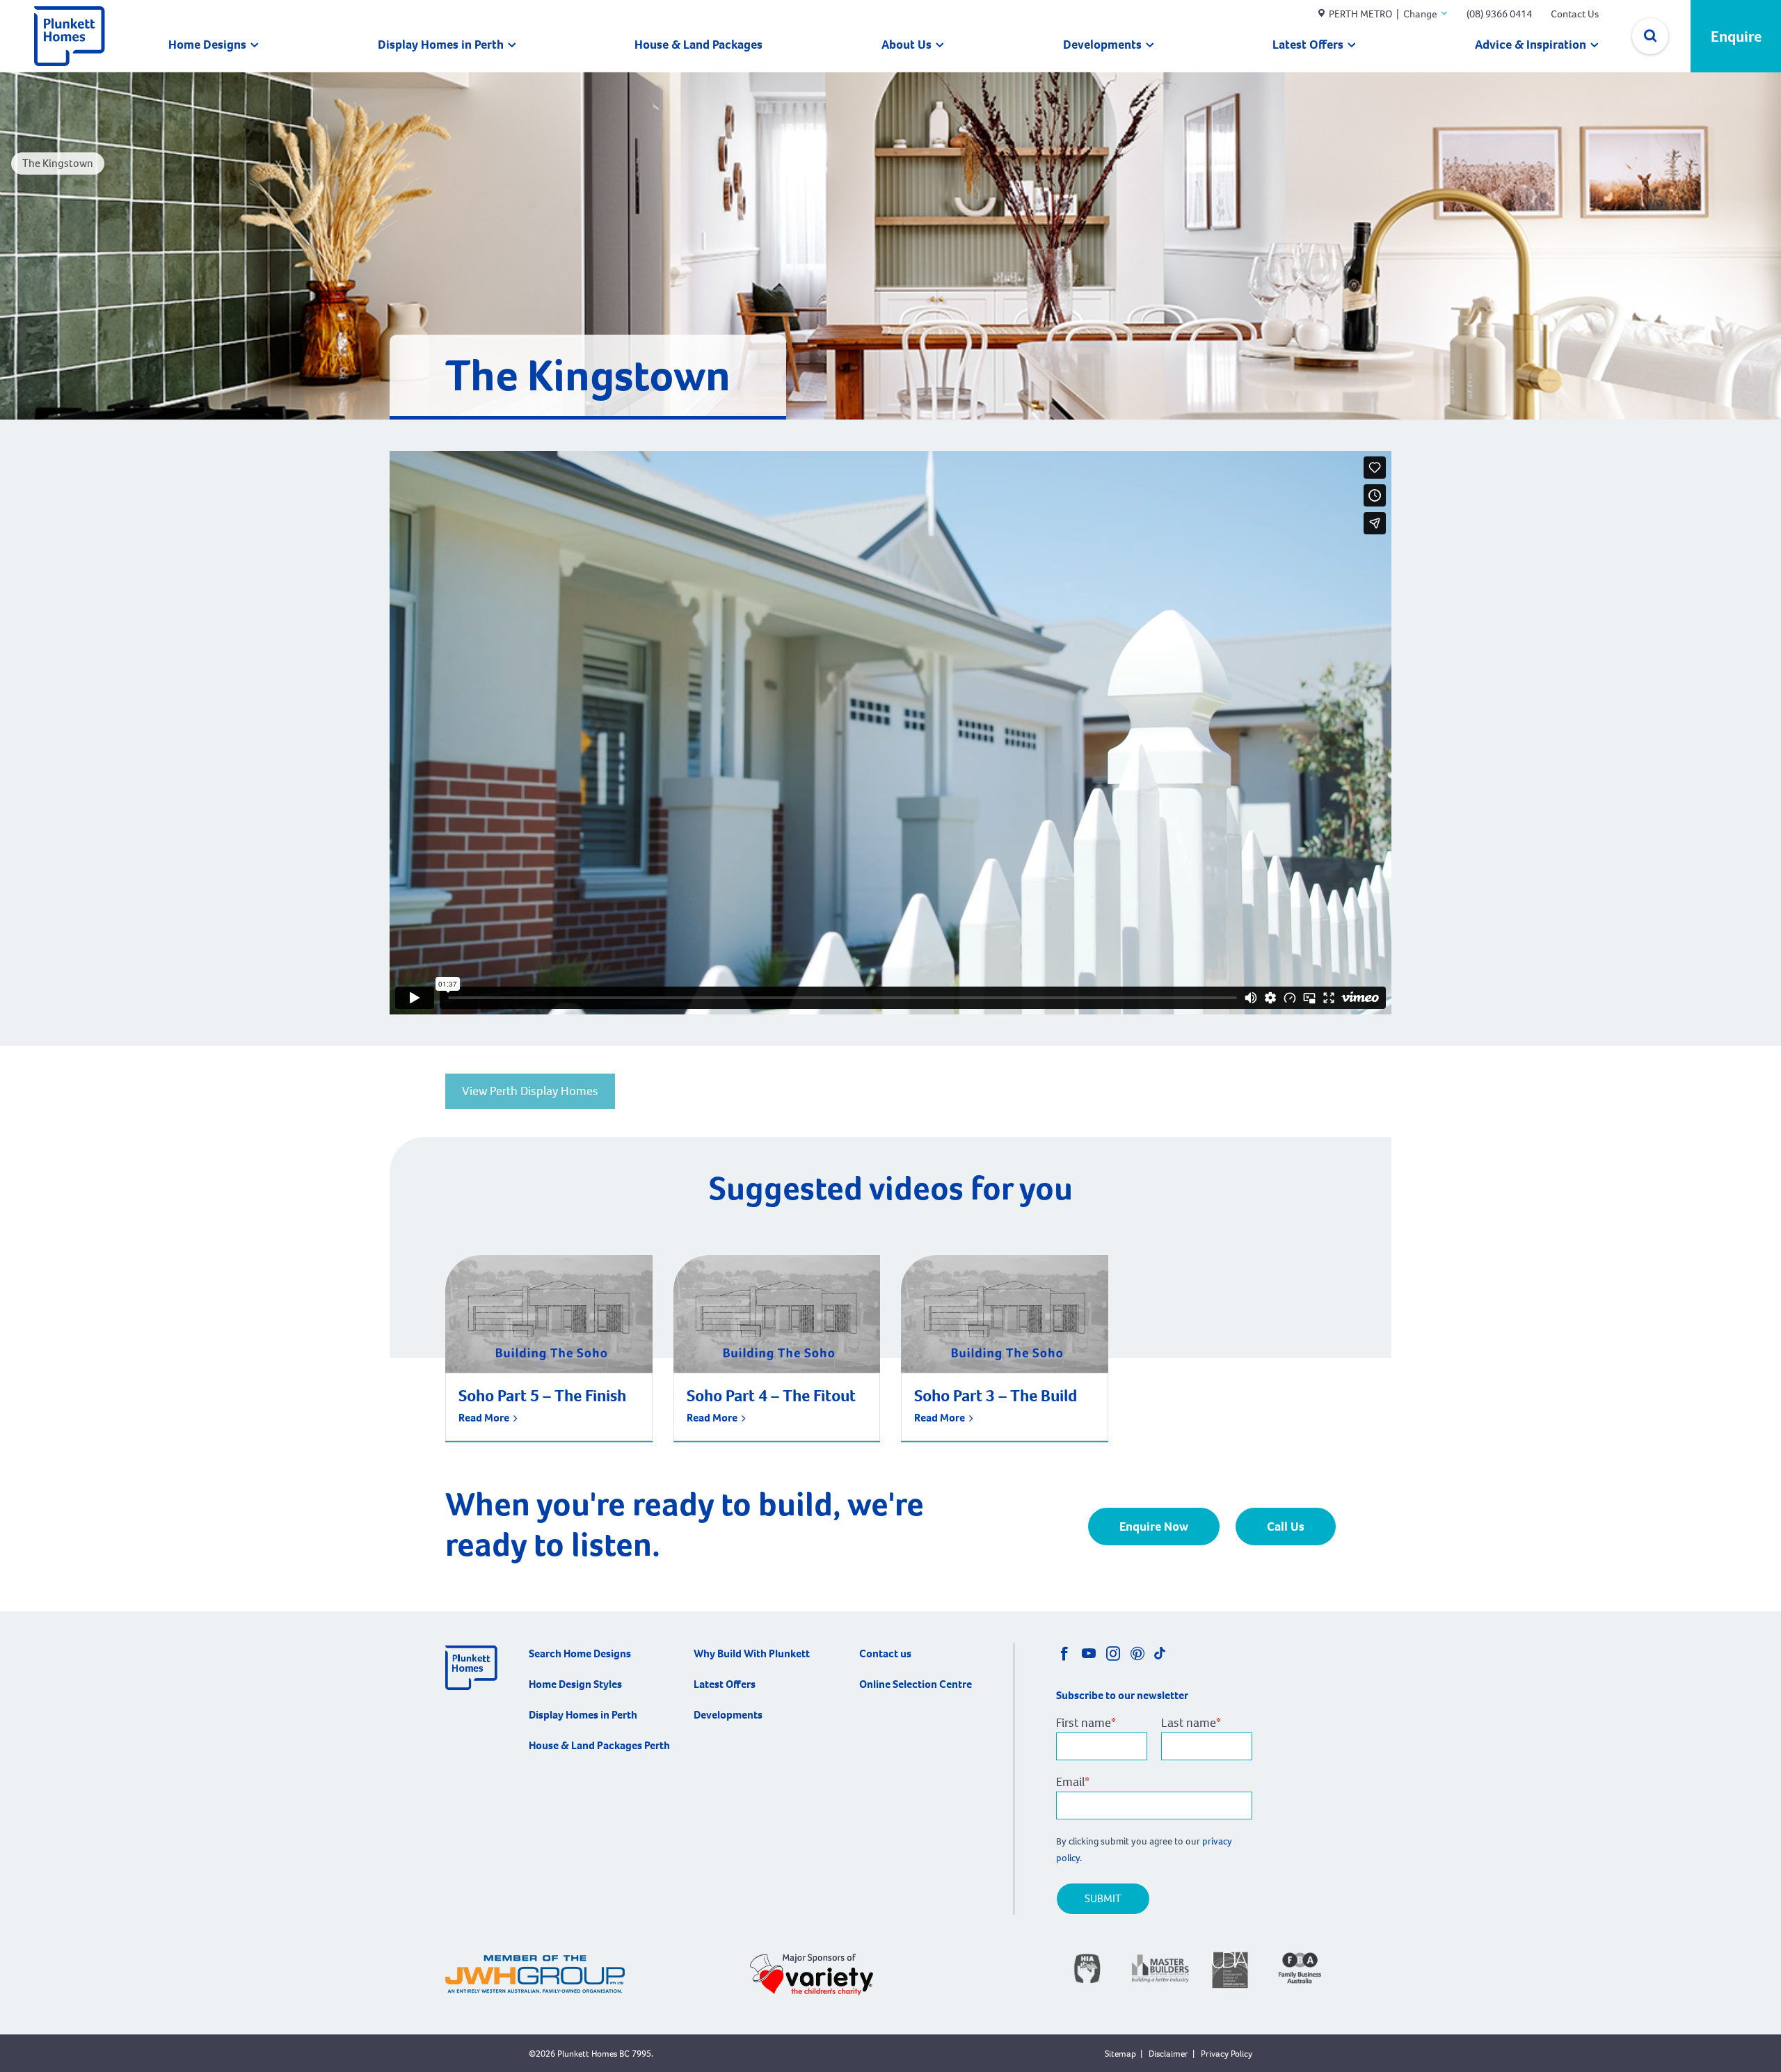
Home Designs (207, 45)
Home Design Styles (575, 1684)
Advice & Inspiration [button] (1531, 45)
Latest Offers (1308, 45)
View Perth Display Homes (530, 1091)
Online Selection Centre (916, 1684)
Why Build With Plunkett (752, 1653)
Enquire (1736, 37)
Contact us (885, 1653)
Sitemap (1120, 2054)
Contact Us (1575, 14)
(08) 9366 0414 (1499, 14)
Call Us (1286, 1527)
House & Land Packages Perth (599, 1745)
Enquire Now (1154, 1527)
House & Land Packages (698, 45)
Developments (1102, 45)
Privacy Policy (1227, 2054)
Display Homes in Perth (441, 45)
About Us (907, 45)
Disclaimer (1168, 2054)
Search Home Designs (580, 1653)
